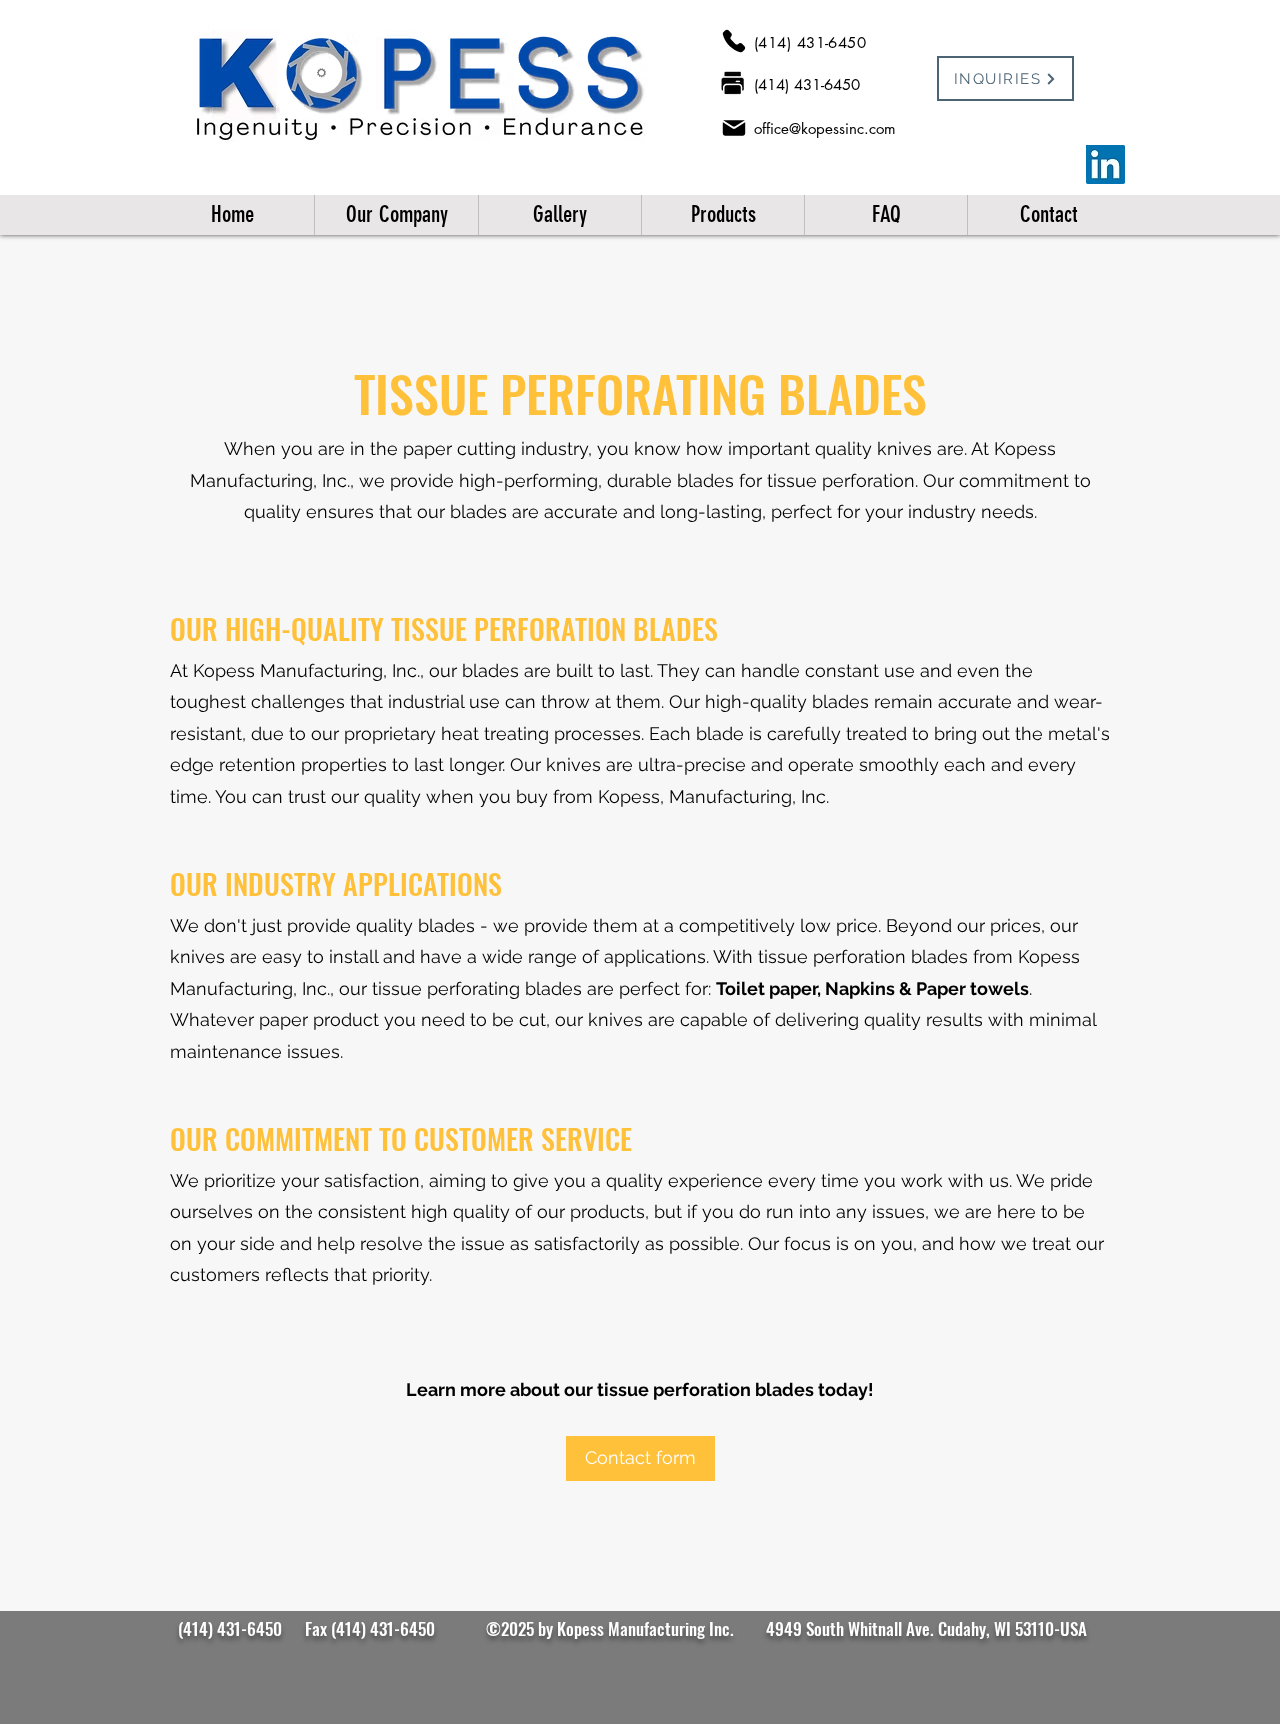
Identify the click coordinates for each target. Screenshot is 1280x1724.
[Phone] (733, 41)
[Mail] (733, 127)
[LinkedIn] (1105, 164)
